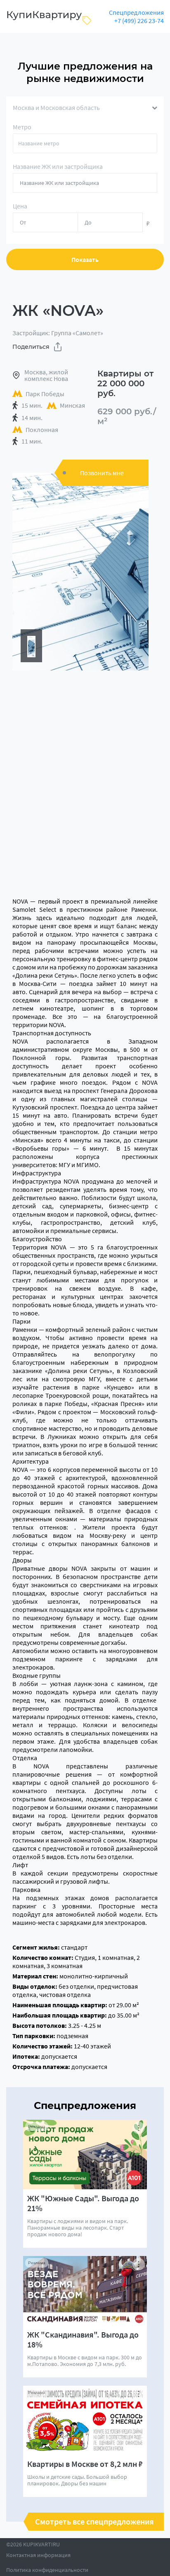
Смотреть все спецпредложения (94, 2522)
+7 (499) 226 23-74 (139, 21)
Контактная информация (38, 2555)
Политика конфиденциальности (47, 2570)
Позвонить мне (102, 473)
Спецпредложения (136, 12)
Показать (85, 259)
